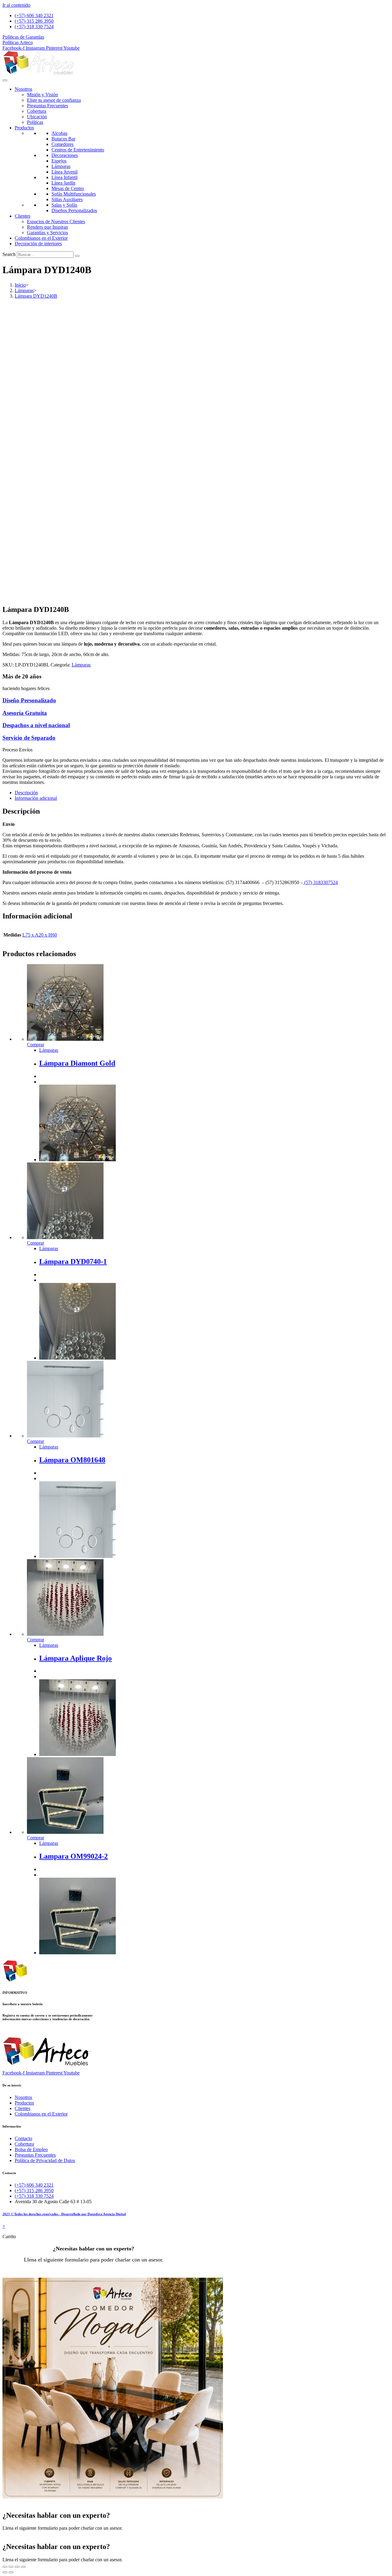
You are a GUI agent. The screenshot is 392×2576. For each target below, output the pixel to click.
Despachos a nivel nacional (36, 725)
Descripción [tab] (26, 793)
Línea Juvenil (64, 172)
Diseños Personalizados (74, 210)
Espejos (59, 161)
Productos (24, 128)
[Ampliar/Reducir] (5, 2567)
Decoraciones (65, 155)
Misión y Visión (42, 95)
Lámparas (61, 166)
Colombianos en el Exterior (41, 238)
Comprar (36, 1045)
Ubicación (37, 117)
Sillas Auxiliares (67, 199)
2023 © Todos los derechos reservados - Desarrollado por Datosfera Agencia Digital (64, 2214)
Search (9, 254)
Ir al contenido (16, 5)
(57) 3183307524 (320, 882)
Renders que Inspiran (47, 227)
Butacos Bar (63, 139)
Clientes (23, 216)
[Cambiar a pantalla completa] (11, 2567)
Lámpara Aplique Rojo (75, 1658)
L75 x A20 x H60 (40, 935)
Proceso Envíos (17, 750)
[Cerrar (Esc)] (23, 2567)
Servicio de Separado (29, 738)
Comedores (62, 144)
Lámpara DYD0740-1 (73, 1261)
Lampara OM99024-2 (73, 1856)
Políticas (35, 122)
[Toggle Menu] (5, 80)
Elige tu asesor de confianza (54, 100)
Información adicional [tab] (36, 798)
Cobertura (37, 111)
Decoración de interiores (38, 244)
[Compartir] (17, 2567)
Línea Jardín (63, 183)
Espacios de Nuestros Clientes (56, 221)
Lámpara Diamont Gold (77, 1063)
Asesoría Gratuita (25, 713)
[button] (196, 750)
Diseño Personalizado (29, 700)
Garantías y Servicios (47, 233)
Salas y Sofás (64, 205)
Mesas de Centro (68, 188)
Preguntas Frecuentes (47, 106)
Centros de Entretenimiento (78, 150)
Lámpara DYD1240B (36, 296)
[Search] (77, 256)
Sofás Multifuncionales (74, 194)
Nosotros (23, 89)
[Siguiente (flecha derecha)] (11, 2572)
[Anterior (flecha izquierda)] (5, 2572)
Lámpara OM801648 (72, 1460)
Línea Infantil (64, 177)
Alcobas (59, 133)
